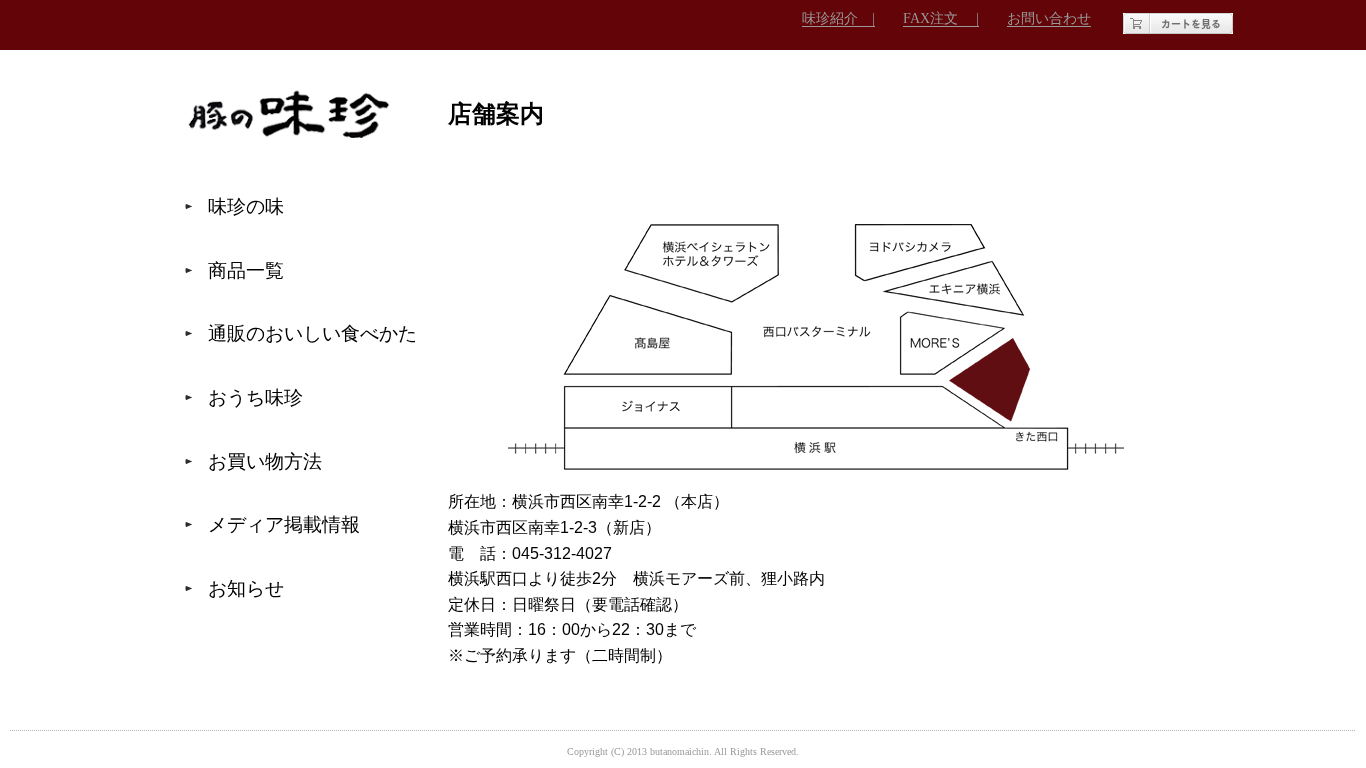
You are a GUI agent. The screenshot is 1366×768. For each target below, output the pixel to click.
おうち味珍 (255, 397)
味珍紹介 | (838, 18)
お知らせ (246, 588)
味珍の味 (246, 206)
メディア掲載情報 (284, 524)
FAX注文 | (941, 18)
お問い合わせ (1049, 18)
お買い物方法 (265, 461)
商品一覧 (246, 270)
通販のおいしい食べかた (312, 333)
